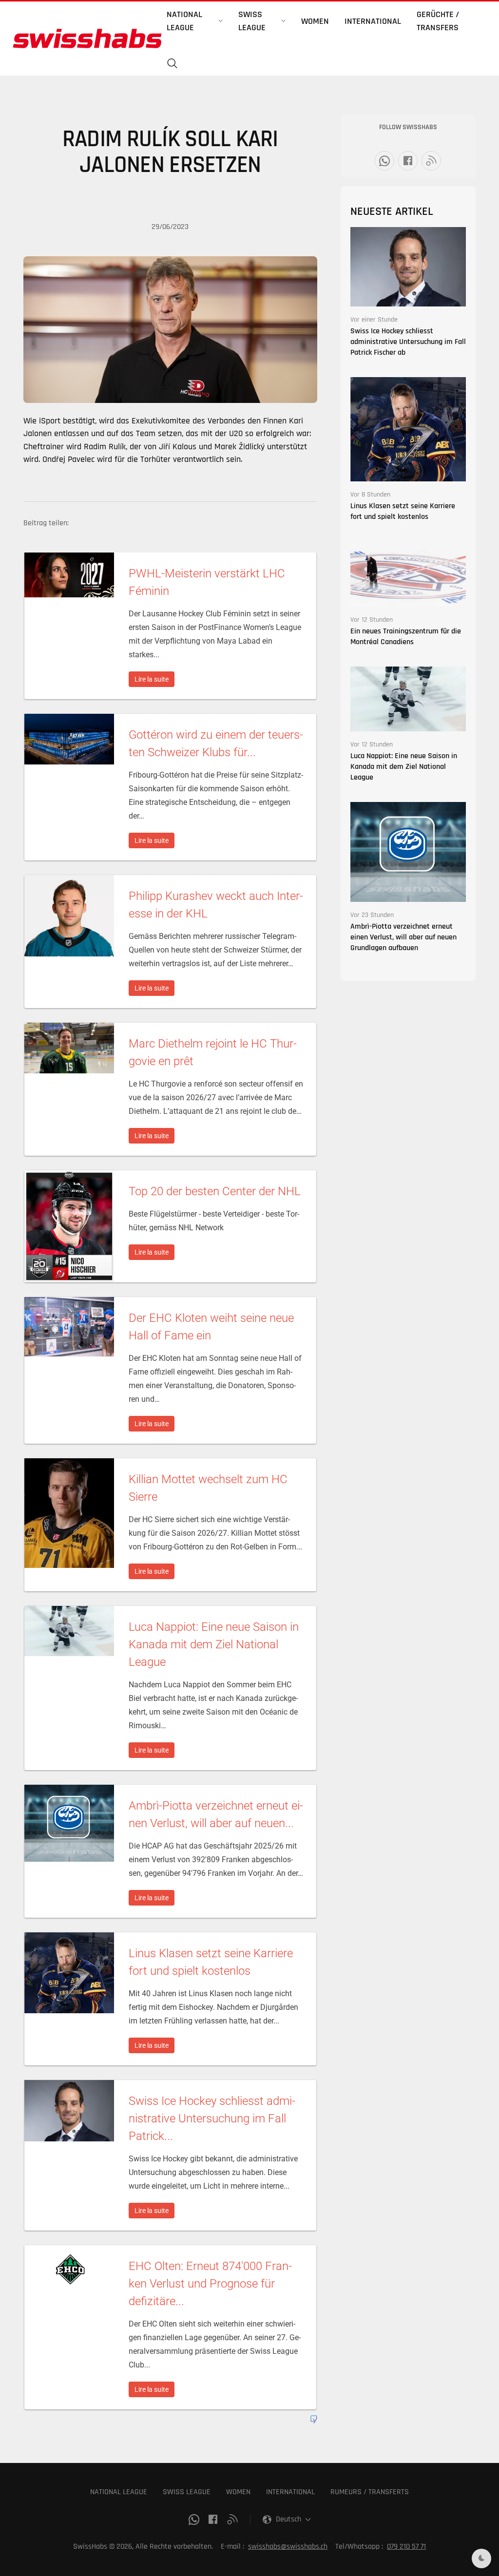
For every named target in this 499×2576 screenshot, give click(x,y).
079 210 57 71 (406, 2547)
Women (315, 21)
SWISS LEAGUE (187, 2492)
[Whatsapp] (384, 161)
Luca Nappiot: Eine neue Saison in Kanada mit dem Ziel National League (404, 767)
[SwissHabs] (87, 38)
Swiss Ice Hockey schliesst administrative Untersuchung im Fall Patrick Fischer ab (408, 342)
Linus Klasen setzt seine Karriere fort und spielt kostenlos (403, 511)
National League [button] (184, 21)
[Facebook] (408, 161)
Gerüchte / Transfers (438, 21)
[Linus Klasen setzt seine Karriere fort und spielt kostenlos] (408, 429)
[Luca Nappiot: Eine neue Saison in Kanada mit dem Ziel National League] (408, 699)
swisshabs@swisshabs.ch (288, 2547)
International (373, 21)
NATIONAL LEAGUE (119, 2492)
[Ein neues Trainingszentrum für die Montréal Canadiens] (408, 574)
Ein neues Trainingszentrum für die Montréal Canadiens (406, 637)
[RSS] (431, 161)
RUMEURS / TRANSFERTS (370, 2492)
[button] (173, 64)
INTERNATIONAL (290, 2492)
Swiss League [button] (252, 21)
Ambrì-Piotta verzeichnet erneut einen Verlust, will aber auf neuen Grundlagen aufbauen (403, 937)
